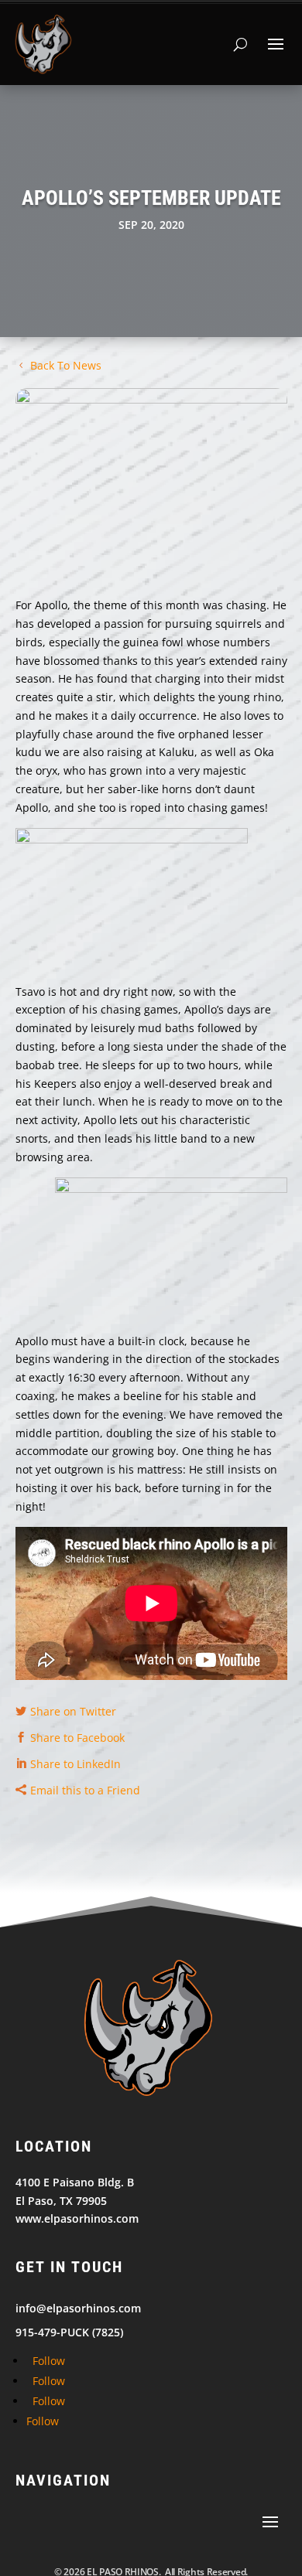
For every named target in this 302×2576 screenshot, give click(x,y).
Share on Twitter (73, 1711)
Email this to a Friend (85, 1790)
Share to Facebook (77, 1738)
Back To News (66, 365)
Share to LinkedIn (75, 1764)
